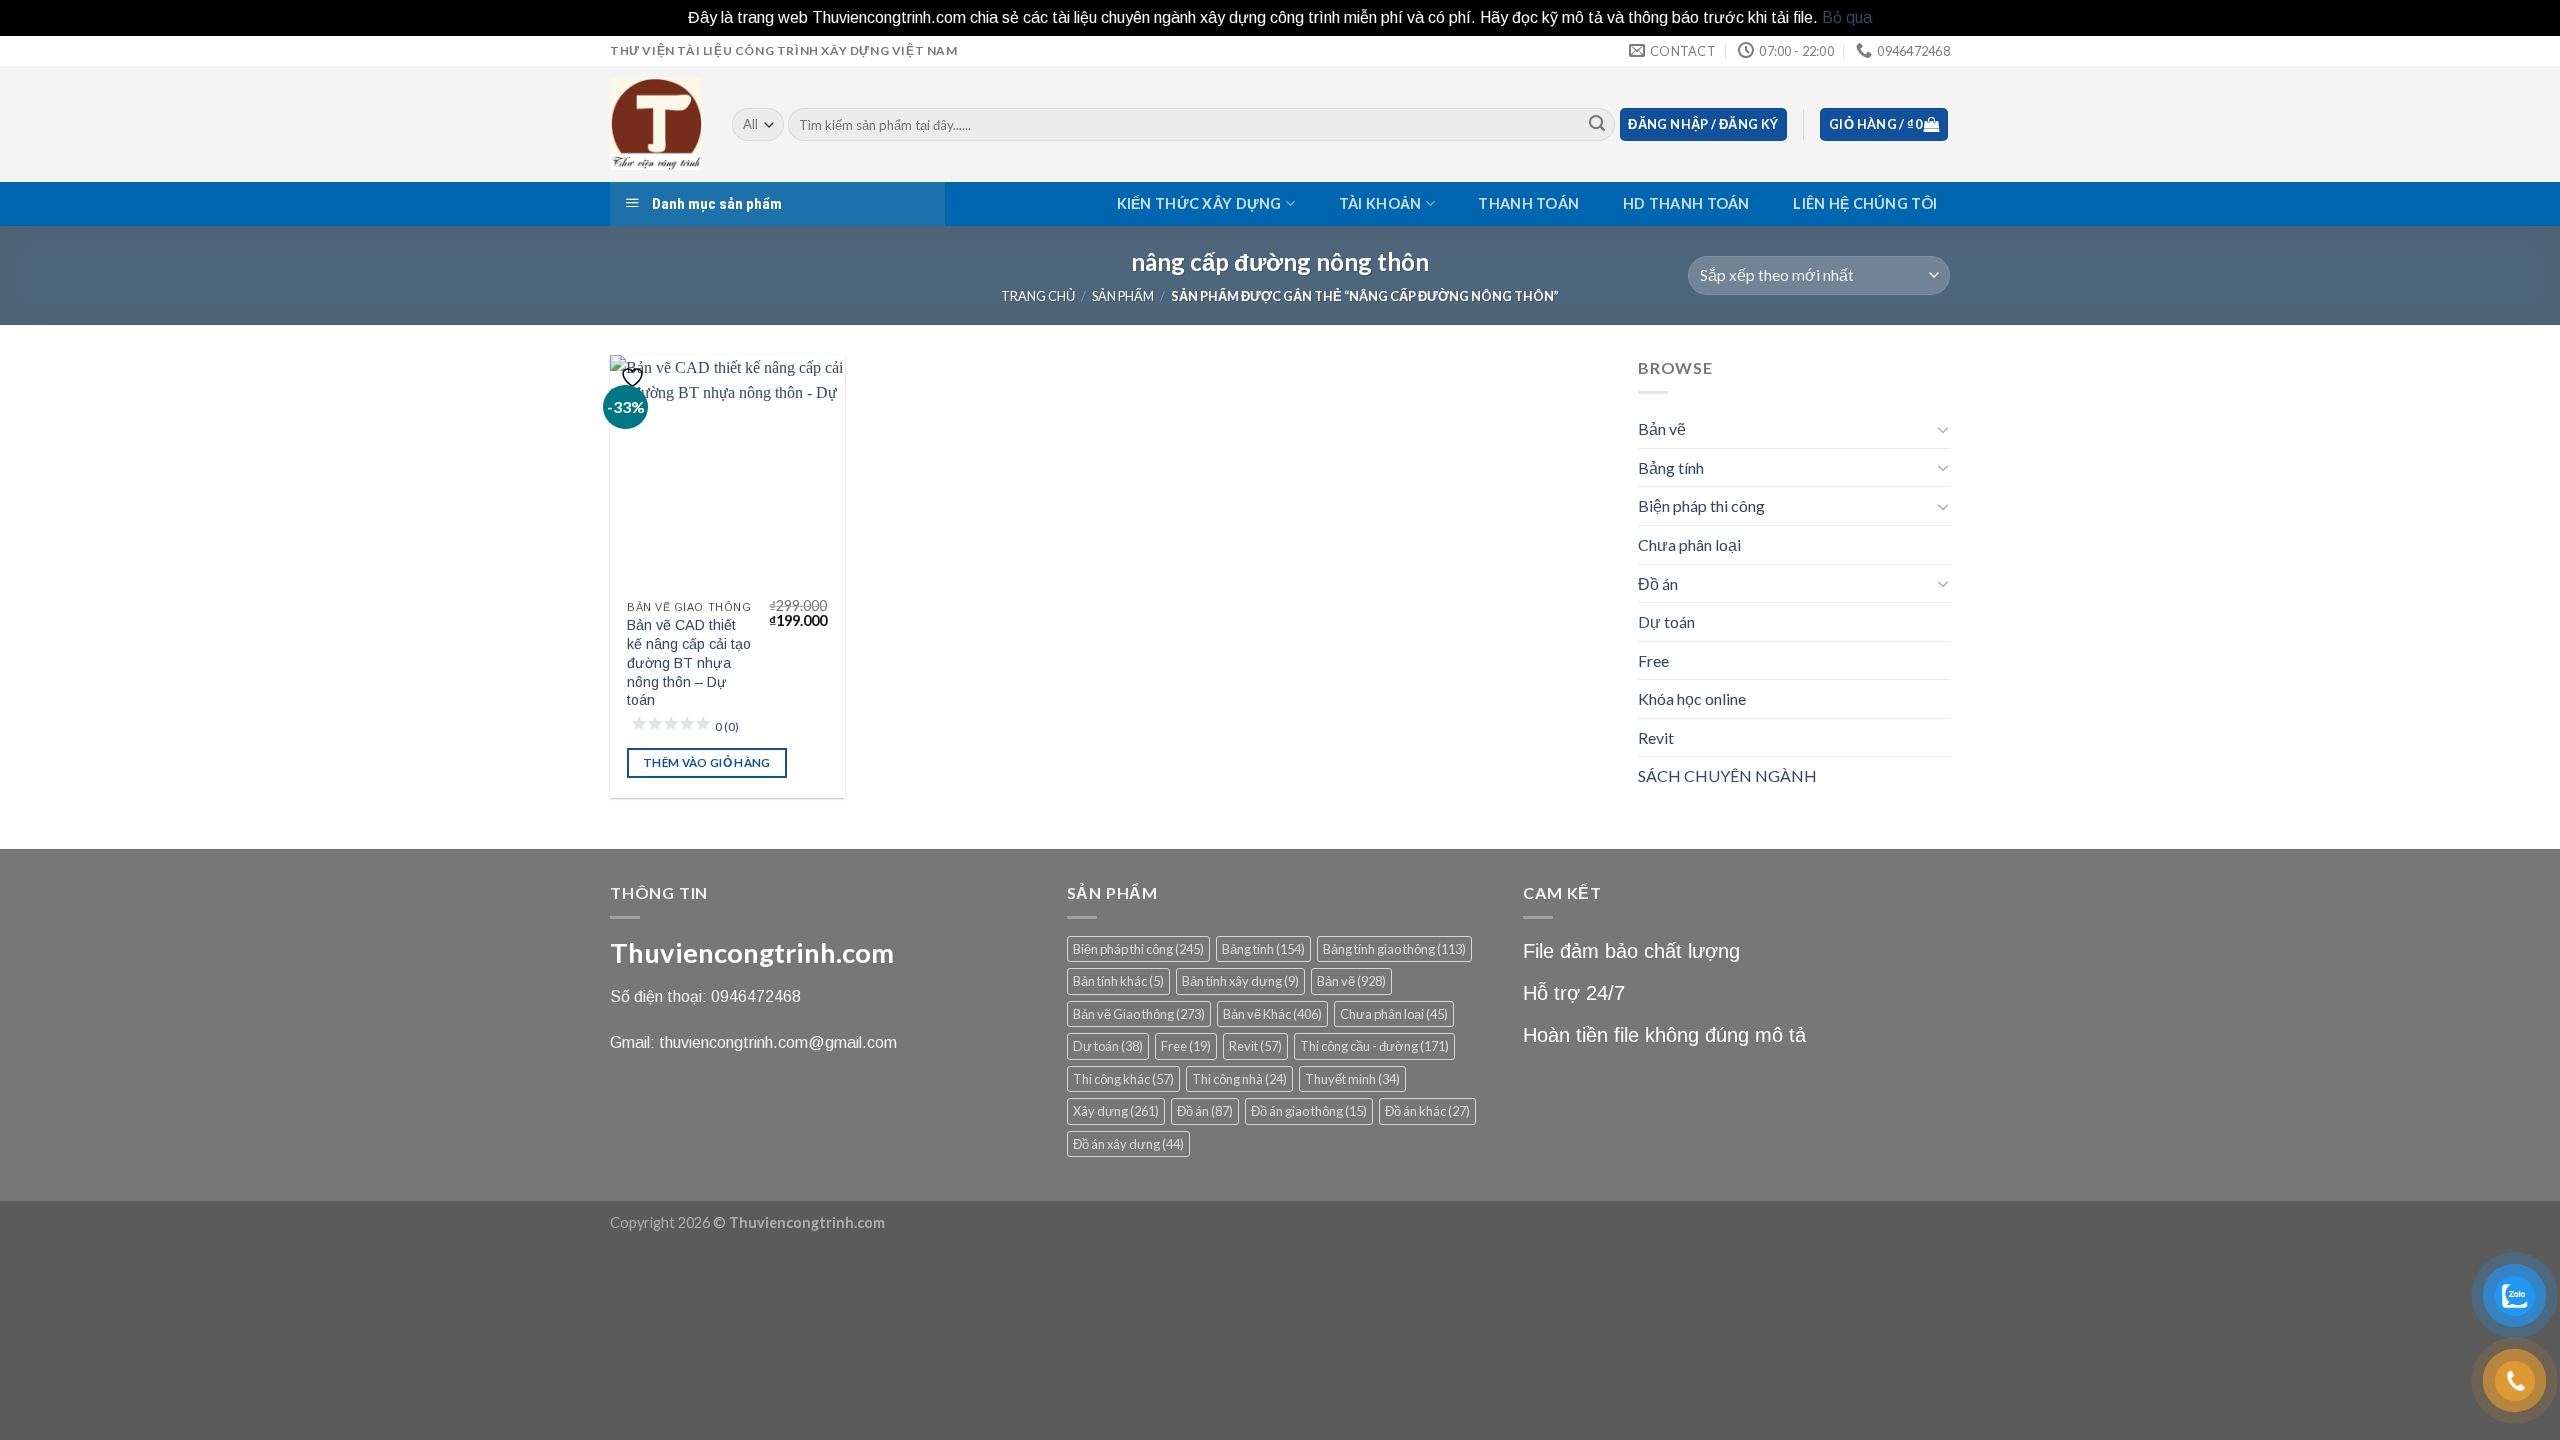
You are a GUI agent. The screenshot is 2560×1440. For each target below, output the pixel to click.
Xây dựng (1116, 1111)
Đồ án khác (1427, 1111)
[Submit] (1597, 125)
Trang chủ (1038, 296)
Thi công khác (1123, 1079)
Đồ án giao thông (1309, 1111)
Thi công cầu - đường (1374, 1046)
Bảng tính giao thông (1394, 949)
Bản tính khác (1118, 981)
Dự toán (1666, 621)
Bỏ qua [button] (1847, 17)
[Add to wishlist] (635, 377)
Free (1653, 659)
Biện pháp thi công (1701, 505)
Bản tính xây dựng (1240, 981)
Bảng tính (1671, 466)
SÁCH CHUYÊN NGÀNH (1727, 775)
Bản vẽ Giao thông (1139, 1014)
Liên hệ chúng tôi (1865, 203)
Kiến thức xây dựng (1199, 203)
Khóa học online (1692, 698)
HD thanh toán (1686, 203)
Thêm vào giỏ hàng (707, 762)
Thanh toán (1528, 203)
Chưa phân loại (1689, 544)
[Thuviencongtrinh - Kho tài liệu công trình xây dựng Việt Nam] (656, 124)
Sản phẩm (1123, 296)
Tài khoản (1380, 203)
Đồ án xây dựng (1128, 1144)
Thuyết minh (1352, 1079)
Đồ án (1658, 582)
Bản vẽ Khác (1272, 1014)
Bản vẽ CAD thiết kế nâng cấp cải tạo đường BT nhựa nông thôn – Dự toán (689, 662)
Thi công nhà (1239, 1079)
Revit (1656, 736)
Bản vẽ (1662, 428)
